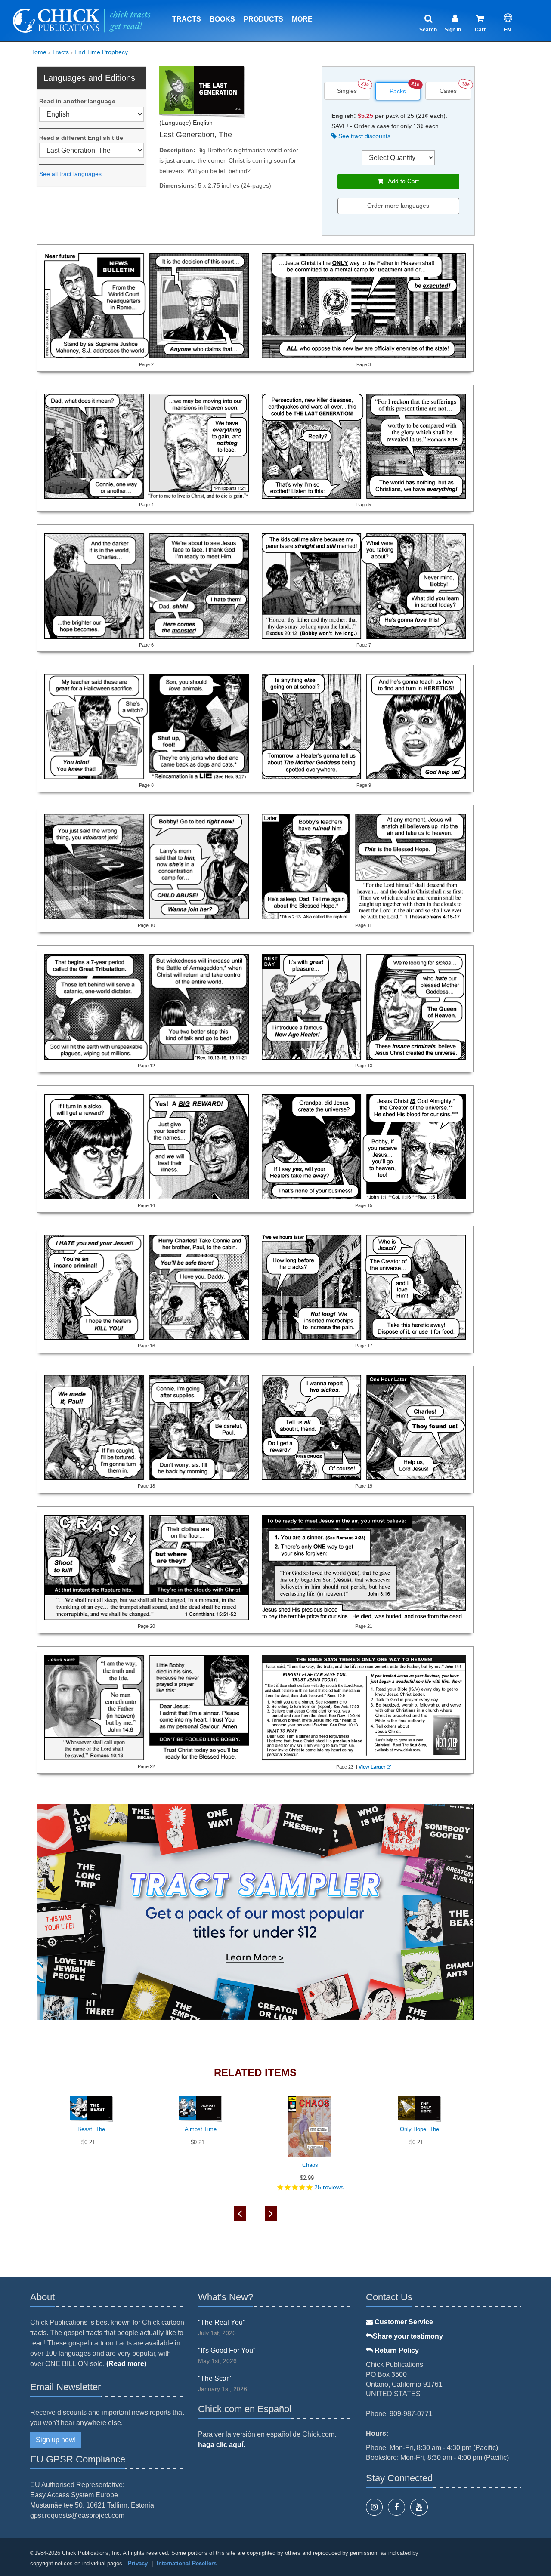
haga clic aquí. (221, 2445)
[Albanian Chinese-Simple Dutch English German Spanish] (91, 114)
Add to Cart (401, 181)
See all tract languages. (71, 174)
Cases (448, 91)
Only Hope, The (419, 2129)
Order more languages (398, 206)
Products (263, 19)
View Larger (372, 1767)
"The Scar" (215, 2378)
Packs (398, 91)
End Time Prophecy (101, 52)
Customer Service (403, 2322)
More (302, 19)
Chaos (310, 2165)
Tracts (187, 19)
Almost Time (201, 2129)
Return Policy (396, 2350)
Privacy (138, 2563)
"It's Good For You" (227, 2350)
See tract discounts (364, 136)
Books (222, 19)
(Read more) (126, 2364)
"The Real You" (222, 2322)
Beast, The (91, 2129)
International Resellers (187, 2563)
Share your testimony (408, 2336)
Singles (347, 91)
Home (38, 52)
